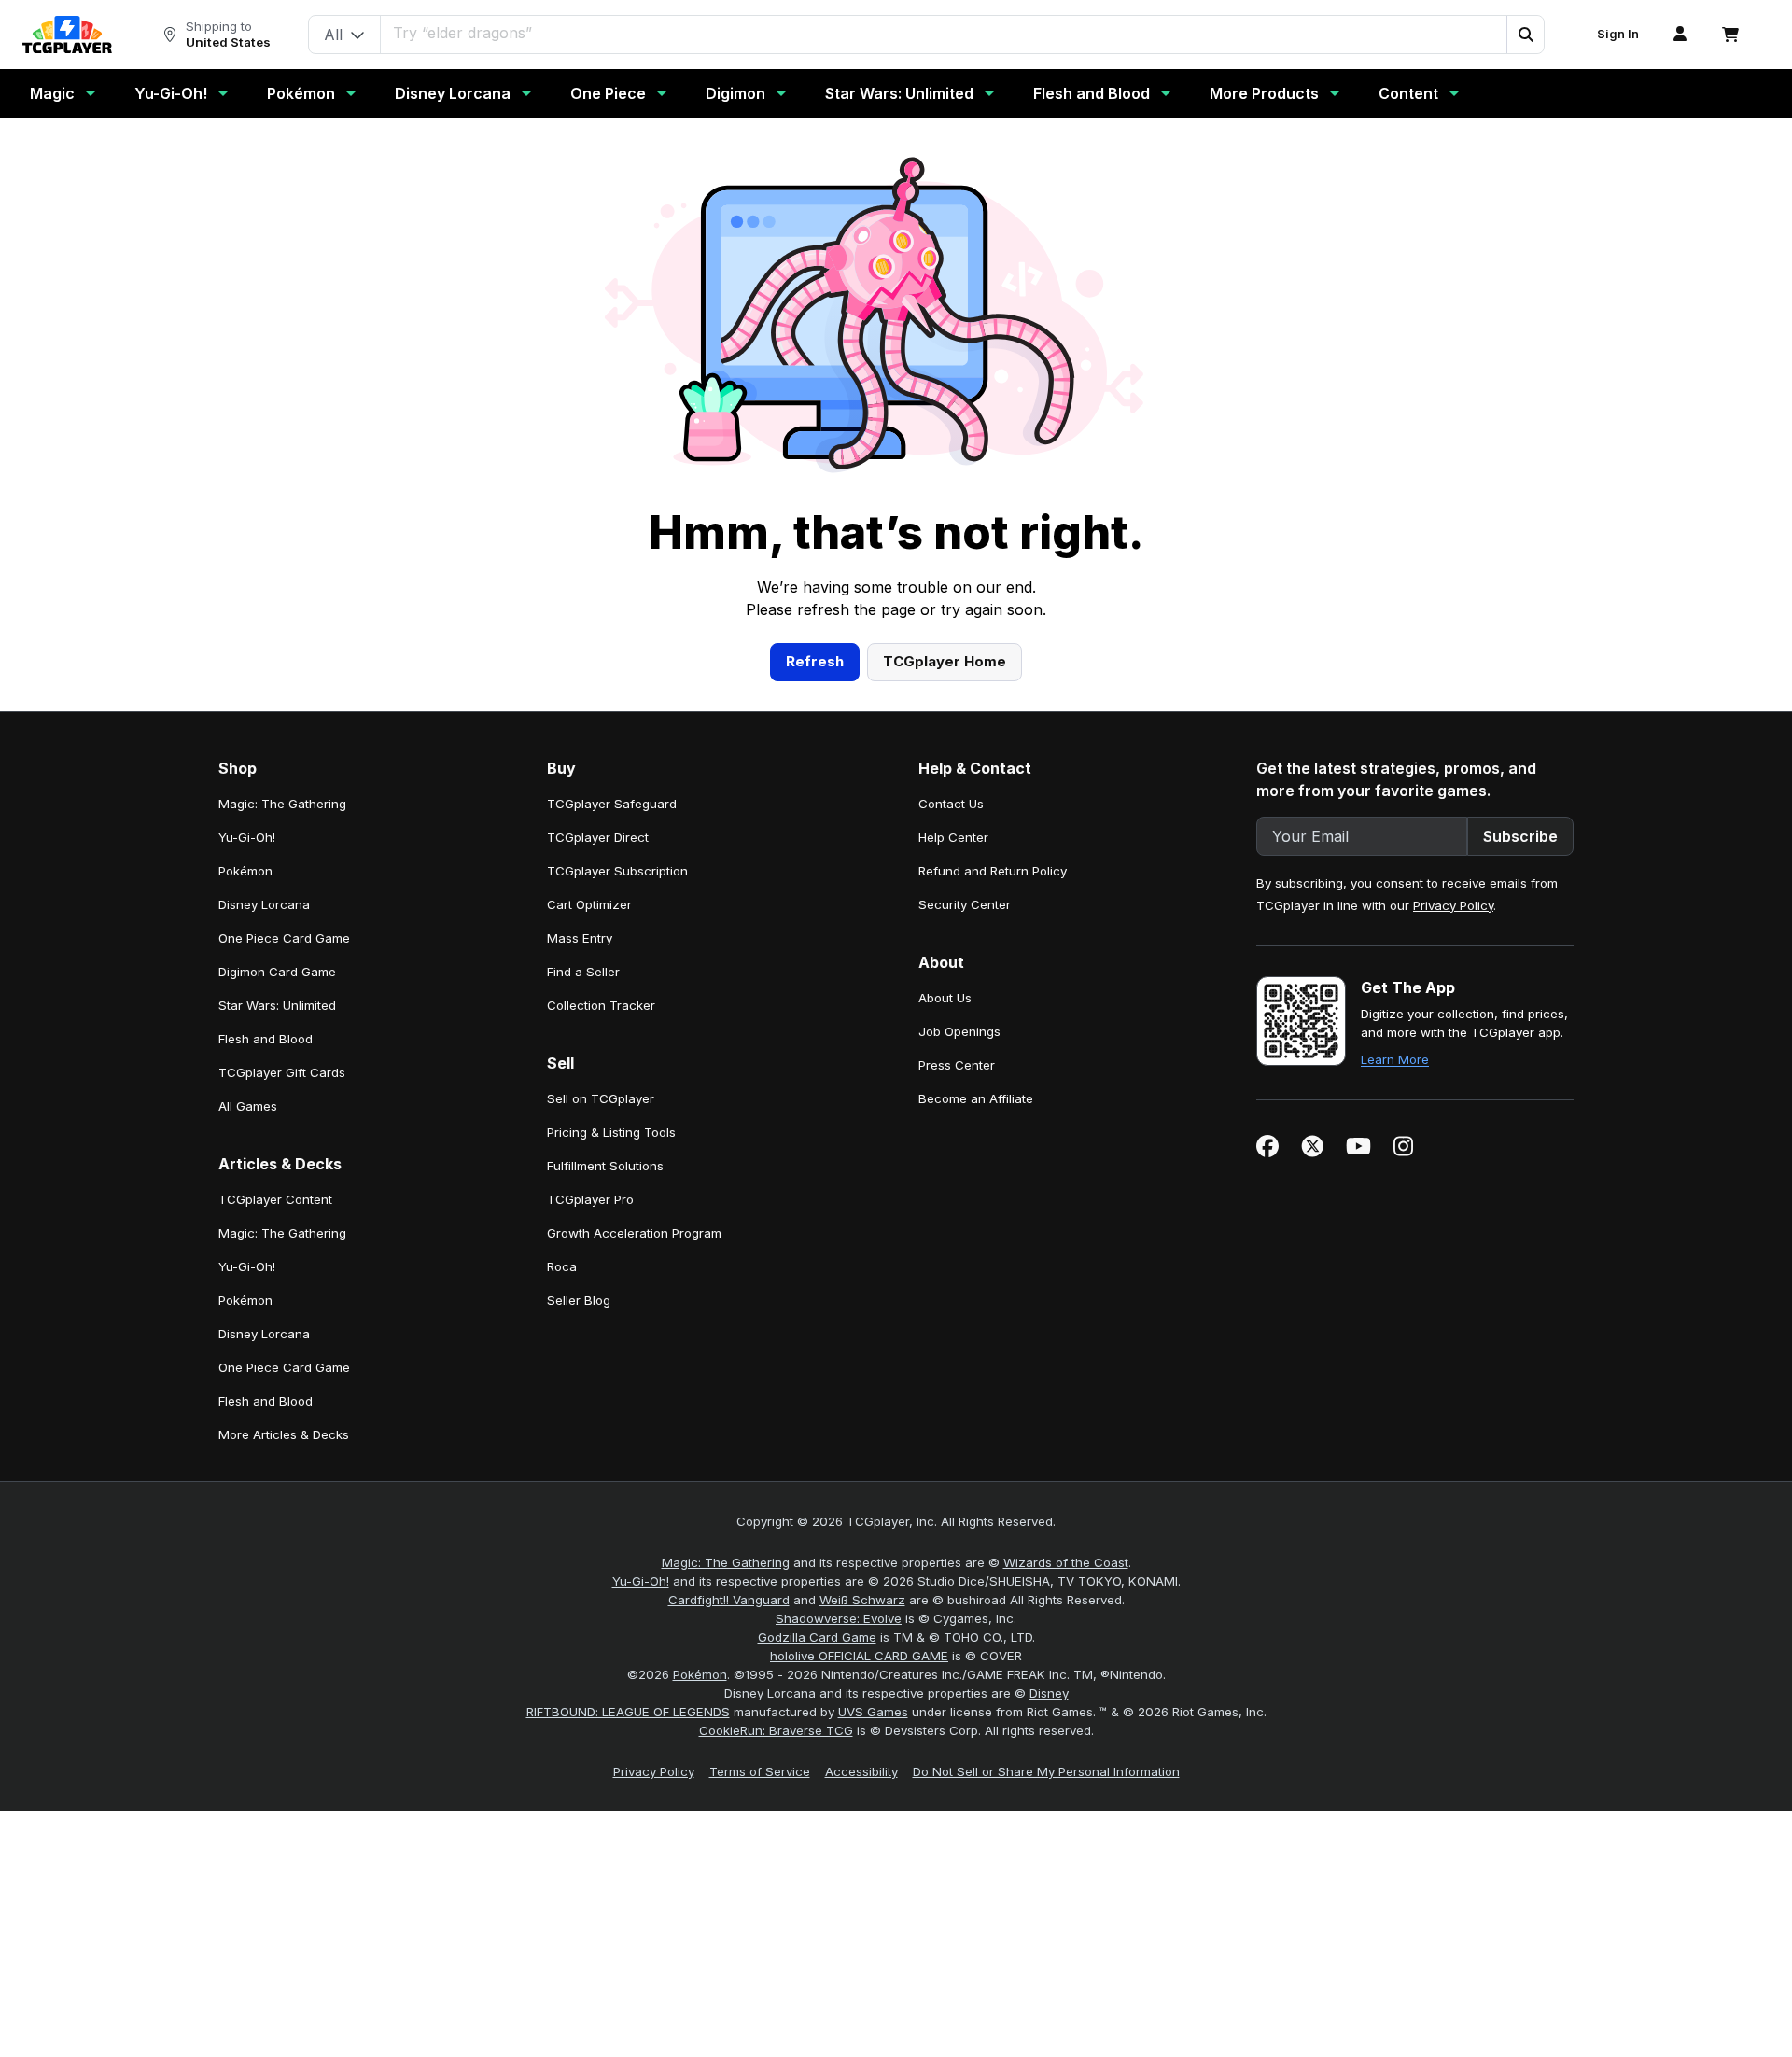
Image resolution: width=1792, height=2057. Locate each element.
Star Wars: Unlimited (899, 93)
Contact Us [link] (951, 804)
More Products (1264, 93)
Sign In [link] (1618, 34)
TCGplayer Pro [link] (590, 1199)
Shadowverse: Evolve (839, 1618)
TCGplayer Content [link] (275, 1199)
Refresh (815, 661)
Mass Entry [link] (580, 938)
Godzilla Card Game (817, 1637)
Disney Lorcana (453, 93)
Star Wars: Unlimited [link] (277, 1005)
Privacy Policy (1453, 905)
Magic (52, 93)
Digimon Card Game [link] (277, 972)
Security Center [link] (965, 904)
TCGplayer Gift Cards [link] (282, 1072)
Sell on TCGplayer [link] (601, 1098)
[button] (1525, 35)
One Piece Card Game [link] (284, 938)
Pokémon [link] (245, 871)
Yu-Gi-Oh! (171, 93)
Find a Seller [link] (583, 972)
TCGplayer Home (945, 661)
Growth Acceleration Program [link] (634, 1233)
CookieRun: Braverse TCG (776, 1730)
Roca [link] (562, 1266)
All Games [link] (248, 1106)
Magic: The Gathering (726, 1562)
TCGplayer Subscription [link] (617, 871)
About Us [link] (945, 998)
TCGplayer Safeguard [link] (612, 804)
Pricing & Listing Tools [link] (611, 1132)
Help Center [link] (953, 837)
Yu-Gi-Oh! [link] (247, 837)
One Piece (608, 93)
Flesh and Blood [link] (266, 1039)
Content (1408, 93)
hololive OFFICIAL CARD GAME (859, 1656)
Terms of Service (760, 1771)
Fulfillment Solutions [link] (605, 1166)
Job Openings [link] (959, 1031)
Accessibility (861, 1771)
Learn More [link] (1395, 1059)
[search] (944, 33)
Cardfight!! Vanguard (729, 1600)
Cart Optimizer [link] (589, 904)
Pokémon (301, 93)
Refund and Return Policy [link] (993, 871)
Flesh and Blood (1092, 93)
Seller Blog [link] (579, 1300)
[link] (67, 35)
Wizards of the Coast (1066, 1562)
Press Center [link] (957, 1065)
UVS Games (873, 1712)
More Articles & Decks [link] (284, 1434)
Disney (1049, 1693)
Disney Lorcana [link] (264, 904)
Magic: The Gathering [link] (282, 804)
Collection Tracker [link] (601, 1005)
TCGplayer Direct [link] (598, 837)
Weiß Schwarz (862, 1600)
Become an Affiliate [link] (976, 1098)
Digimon (735, 93)
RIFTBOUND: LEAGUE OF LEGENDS (628, 1712)
